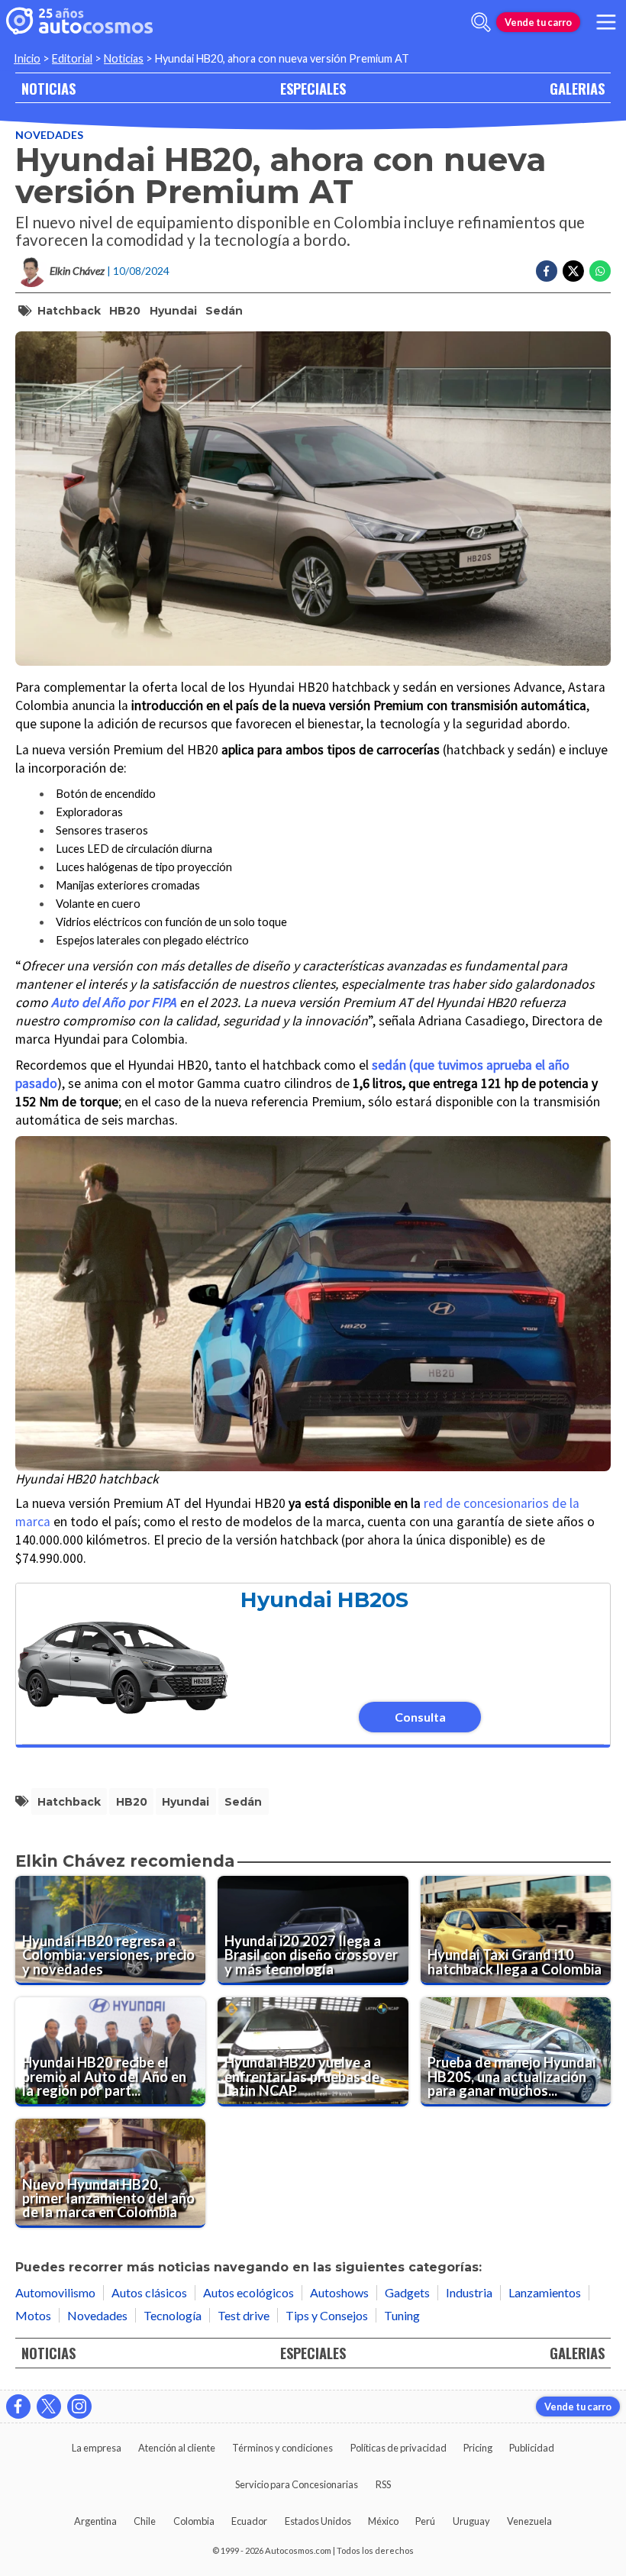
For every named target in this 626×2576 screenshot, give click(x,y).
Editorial (72, 58)
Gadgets (407, 2292)
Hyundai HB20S (324, 1600)
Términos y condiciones (282, 2448)
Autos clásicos (149, 2292)
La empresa (97, 2448)
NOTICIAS (48, 88)
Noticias (124, 58)
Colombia (194, 2521)
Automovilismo (55, 2292)
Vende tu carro (538, 22)
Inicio (27, 58)
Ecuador (249, 2521)
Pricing (478, 2448)
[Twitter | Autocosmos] (49, 2407)
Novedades (49, 135)
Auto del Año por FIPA (114, 1002)
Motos (33, 2315)
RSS (383, 2484)
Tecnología (173, 2315)
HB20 (125, 311)
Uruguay (471, 2521)
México (383, 2521)
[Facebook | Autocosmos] (18, 2407)
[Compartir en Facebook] (547, 271)
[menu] (606, 22)
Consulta (420, 1717)
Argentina (95, 2521)
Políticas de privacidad (399, 2448)
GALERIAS (577, 88)
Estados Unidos (318, 2521)
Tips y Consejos (327, 2315)
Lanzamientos (545, 2292)
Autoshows (339, 2292)
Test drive (244, 2315)
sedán (224, 311)
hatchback (69, 311)
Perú (425, 2521)
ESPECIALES (313, 88)
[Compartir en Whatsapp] (600, 271)
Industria (469, 2292)
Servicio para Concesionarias (297, 2484)
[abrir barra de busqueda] (481, 22)
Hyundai (173, 311)
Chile (145, 2521)
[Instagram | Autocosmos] (79, 2407)
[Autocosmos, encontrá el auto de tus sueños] (79, 22)
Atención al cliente (177, 2448)
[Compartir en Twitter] (573, 271)
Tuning (402, 2315)
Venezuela (529, 2521)
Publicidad (532, 2448)
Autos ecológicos (248, 2292)
